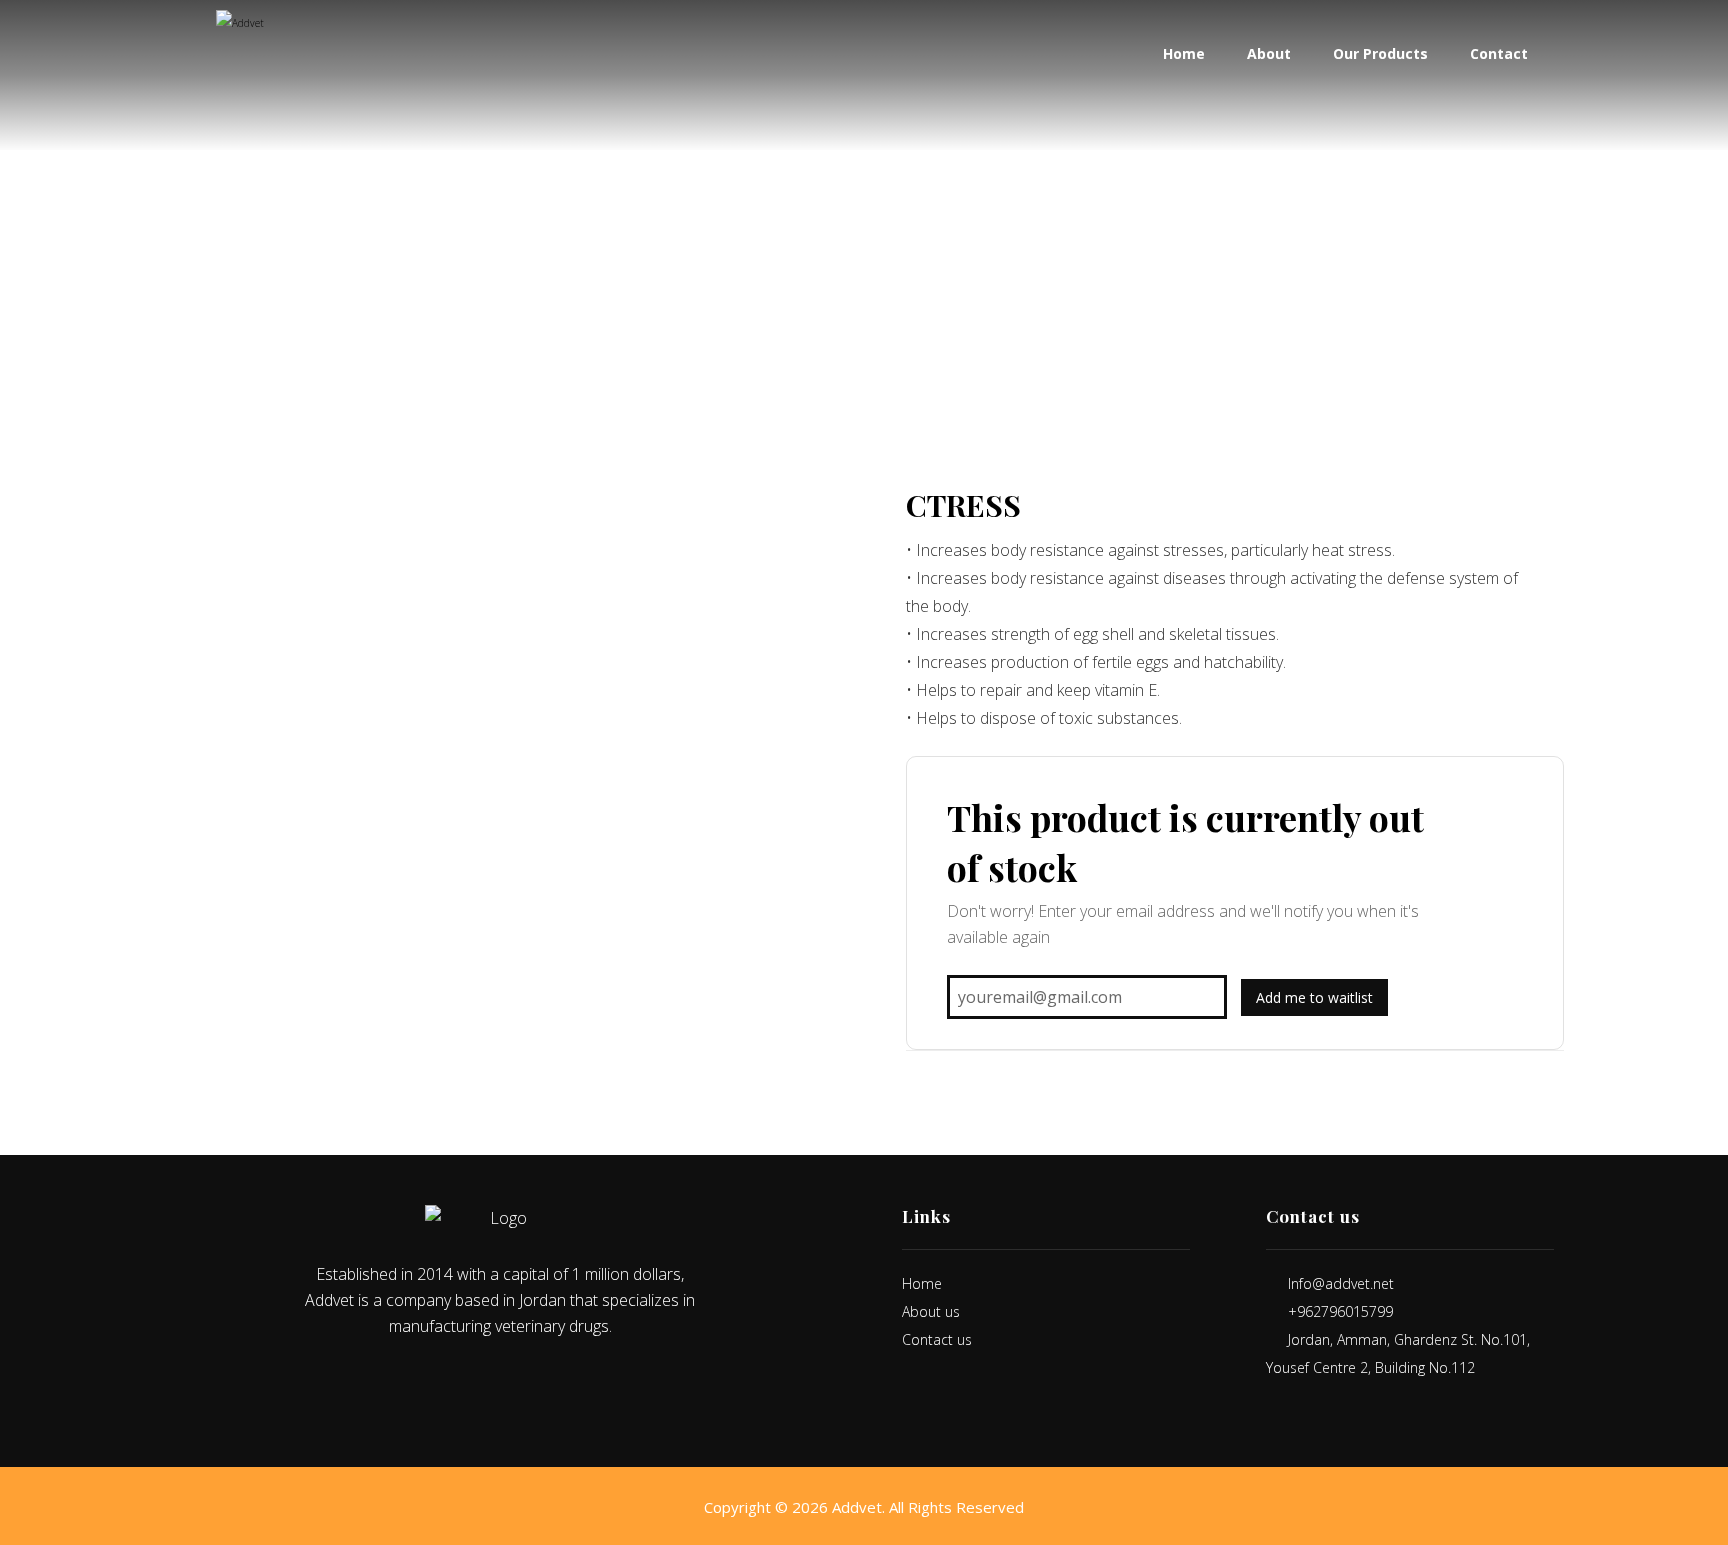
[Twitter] (486, 1383)
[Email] (542, 1383)
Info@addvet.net (1341, 1283)
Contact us (937, 1339)
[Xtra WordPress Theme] (271, 65)
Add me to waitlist (1314, 997)
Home (922, 1283)
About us (931, 1311)
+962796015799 (1340, 1311)
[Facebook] (458, 1383)
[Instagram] (514, 1383)
